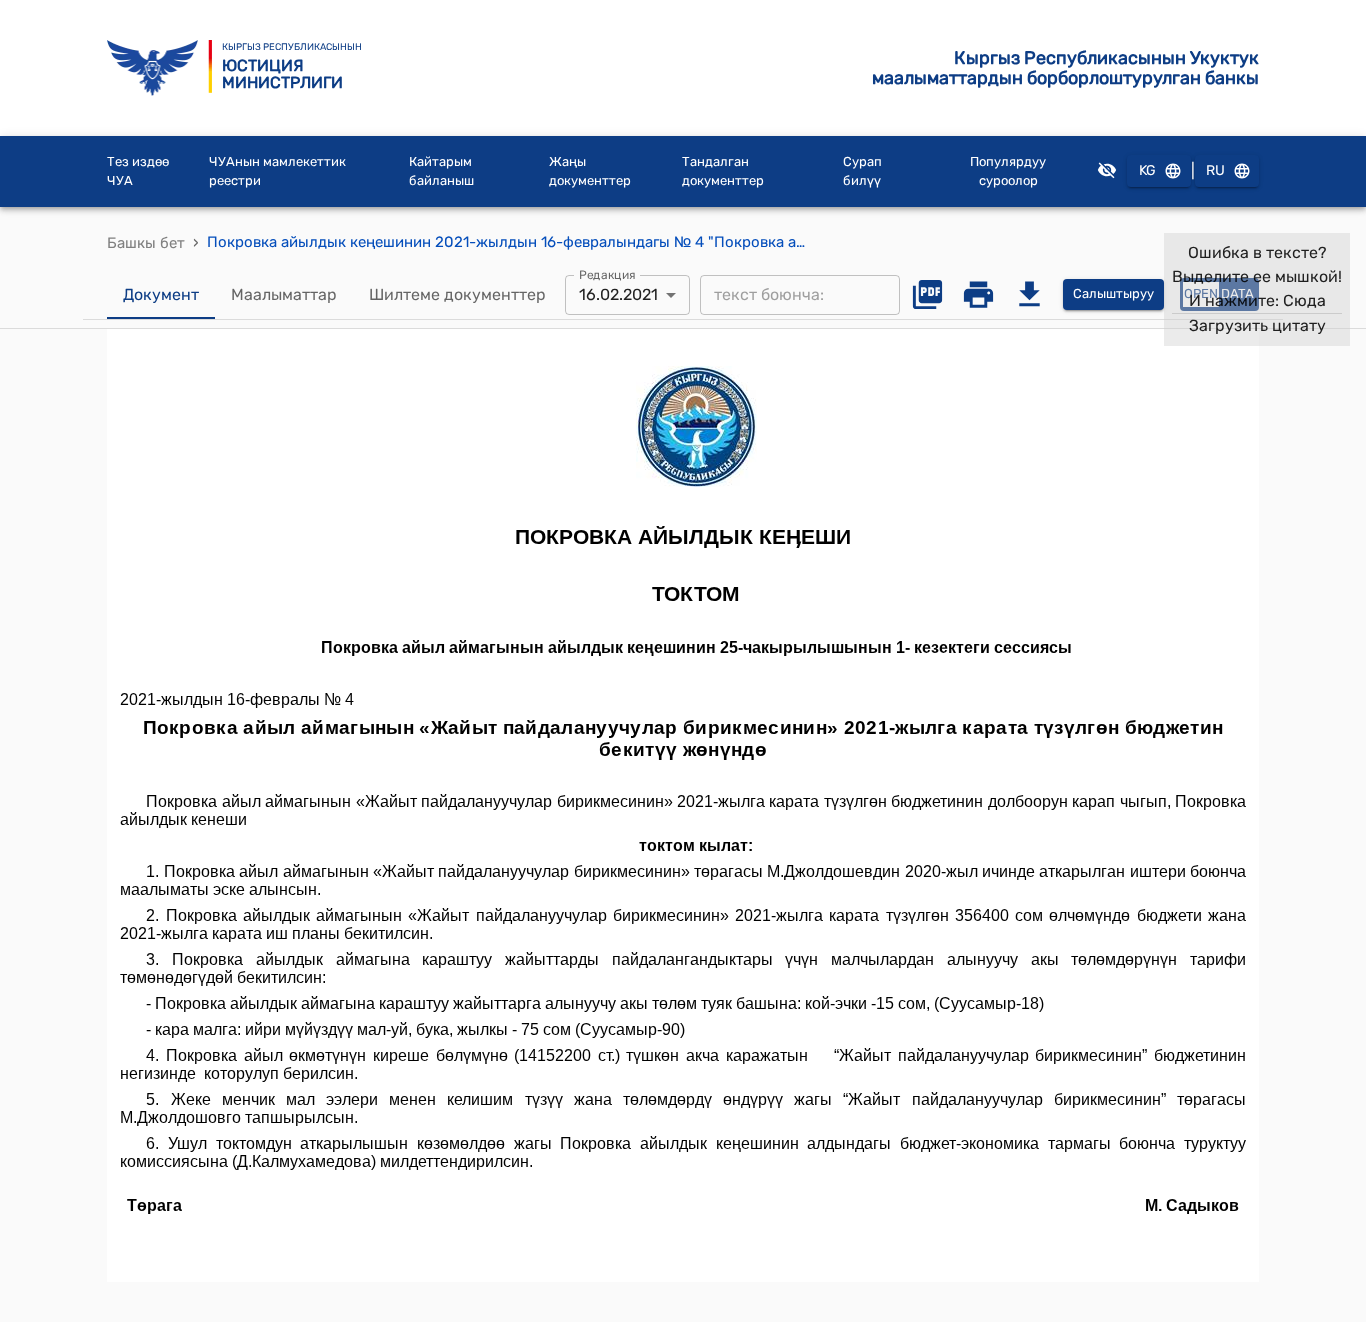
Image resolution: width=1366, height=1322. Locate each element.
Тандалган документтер (723, 171)
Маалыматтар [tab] (284, 294)
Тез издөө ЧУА (138, 171)
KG (1147, 170)
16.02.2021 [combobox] (618, 294)
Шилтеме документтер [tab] (457, 294)
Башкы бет (146, 243)
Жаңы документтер (590, 171)
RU (1215, 170)
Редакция (607, 274)
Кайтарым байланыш (441, 171)
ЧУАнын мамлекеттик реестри (277, 171)
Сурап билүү (862, 171)
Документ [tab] (161, 294)
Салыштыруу (1113, 293)
